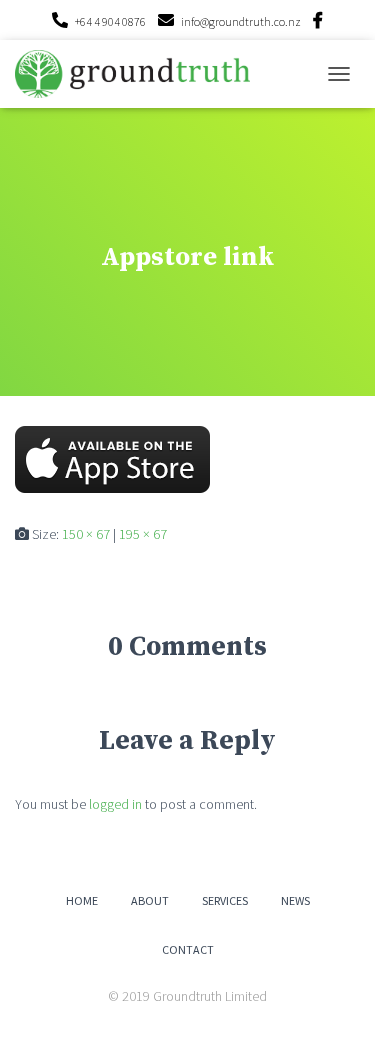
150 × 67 (86, 534)
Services (225, 900)
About (150, 900)
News (295, 900)
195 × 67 (143, 534)
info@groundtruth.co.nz (241, 21)
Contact (188, 949)
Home (82, 900)
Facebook (318, 23)
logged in (115, 804)
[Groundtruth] (140, 73)
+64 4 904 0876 (110, 21)
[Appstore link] (112, 458)
